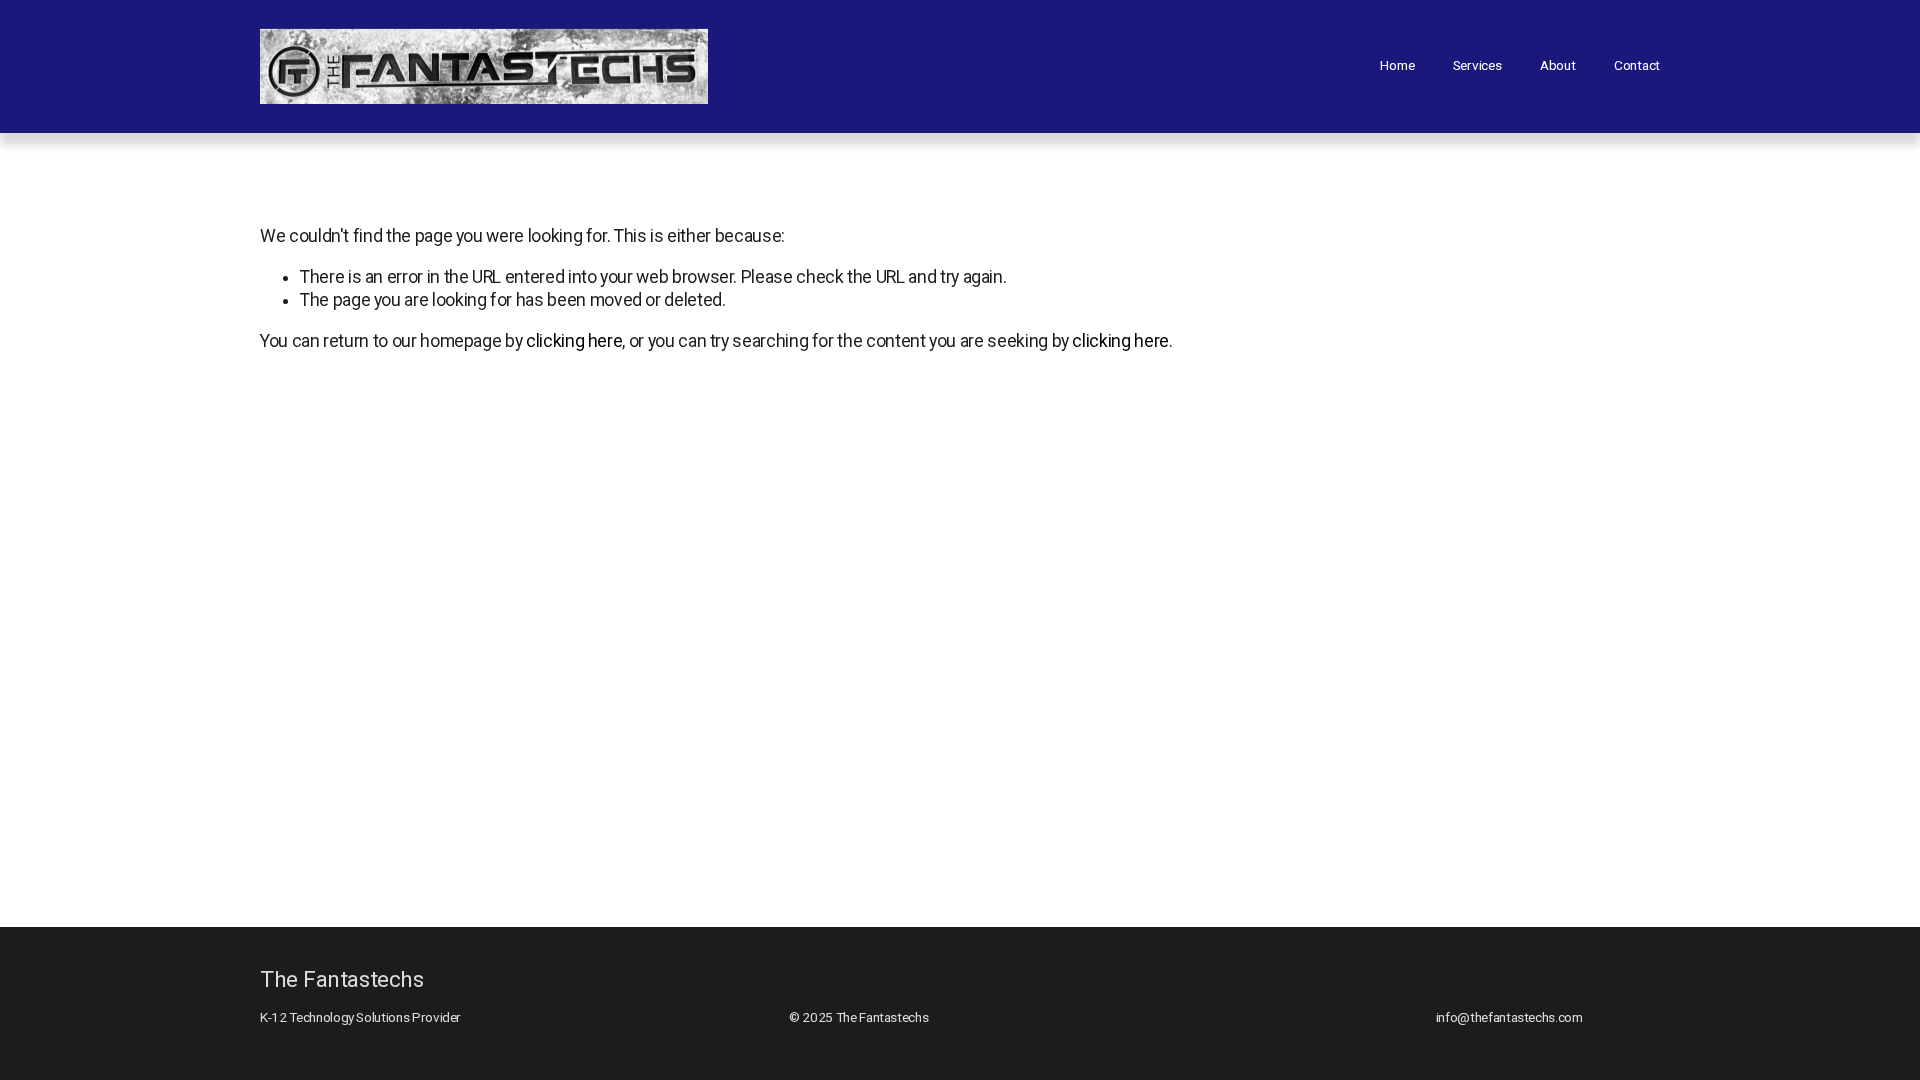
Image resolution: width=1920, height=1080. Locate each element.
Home (1397, 65)
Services (1477, 65)
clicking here (574, 341)
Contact (1637, 65)
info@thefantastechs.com (1509, 1017)
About (1558, 65)
